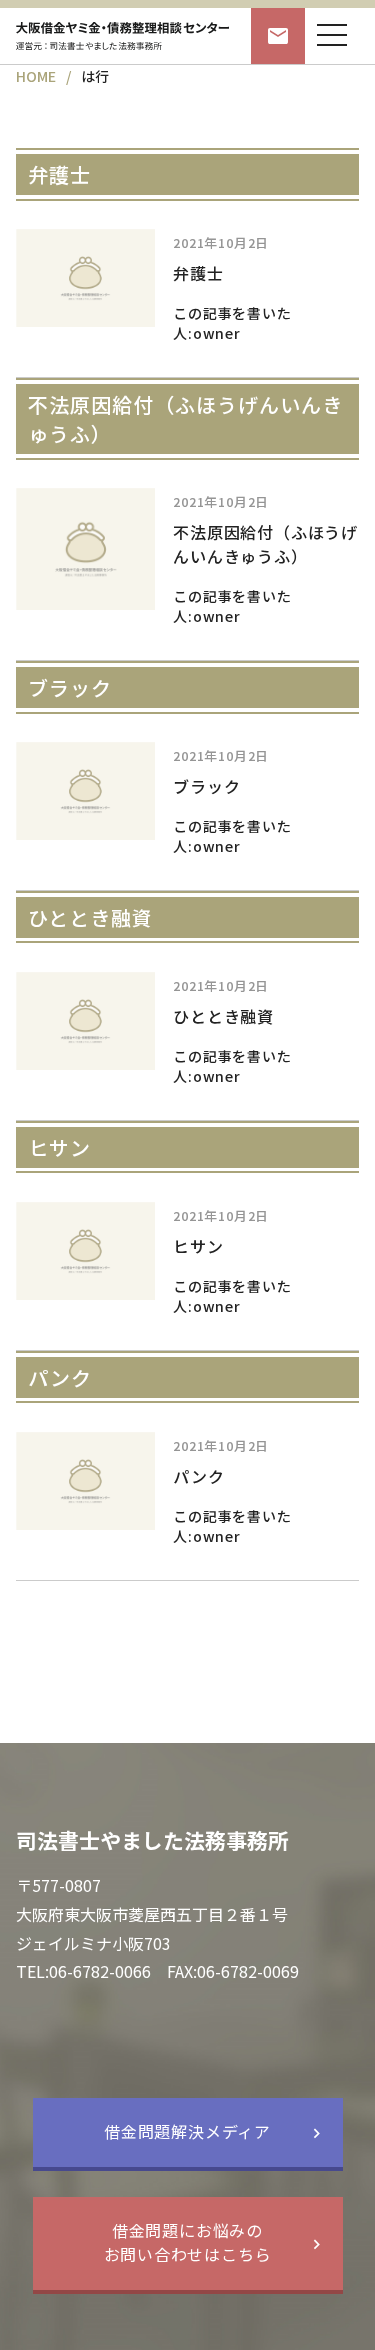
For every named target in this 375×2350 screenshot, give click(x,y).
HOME (36, 76)
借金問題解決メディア (187, 2131)
